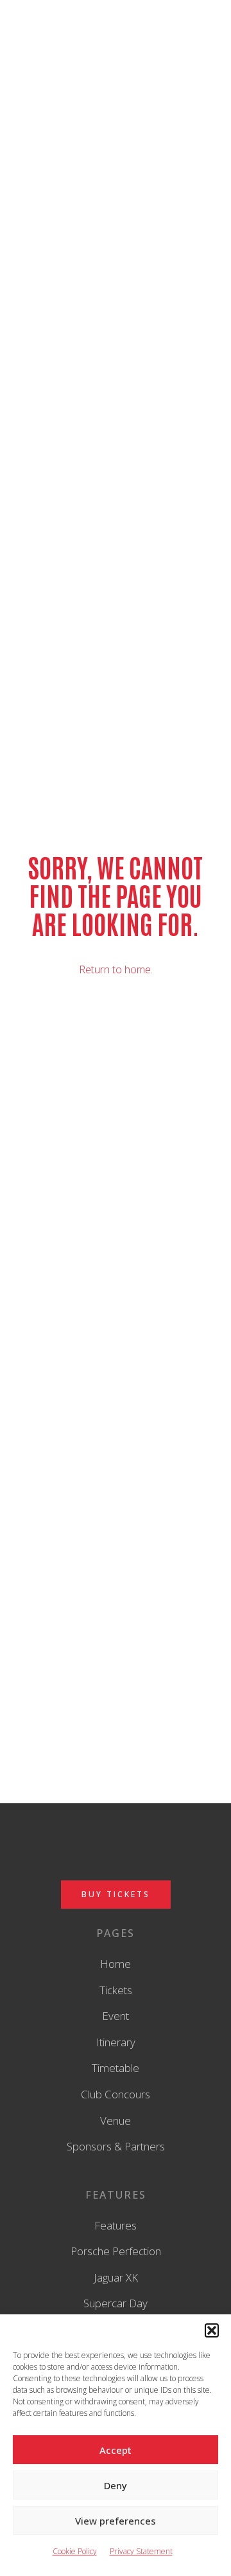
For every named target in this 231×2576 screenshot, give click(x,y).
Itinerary (116, 2042)
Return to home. (116, 969)
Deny (116, 2485)
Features (116, 2225)
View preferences (116, 2521)
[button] (212, 2330)
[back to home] (116, 39)
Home (116, 1964)
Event (116, 2016)
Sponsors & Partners (116, 2146)
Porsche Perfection (116, 2251)
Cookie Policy (75, 2551)
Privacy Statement (141, 2551)
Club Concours (116, 2094)
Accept (116, 2450)
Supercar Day (116, 2303)
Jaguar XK (116, 2277)
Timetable (116, 2068)
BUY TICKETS (116, 1894)
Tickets (116, 1990)
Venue (116, 2121)
